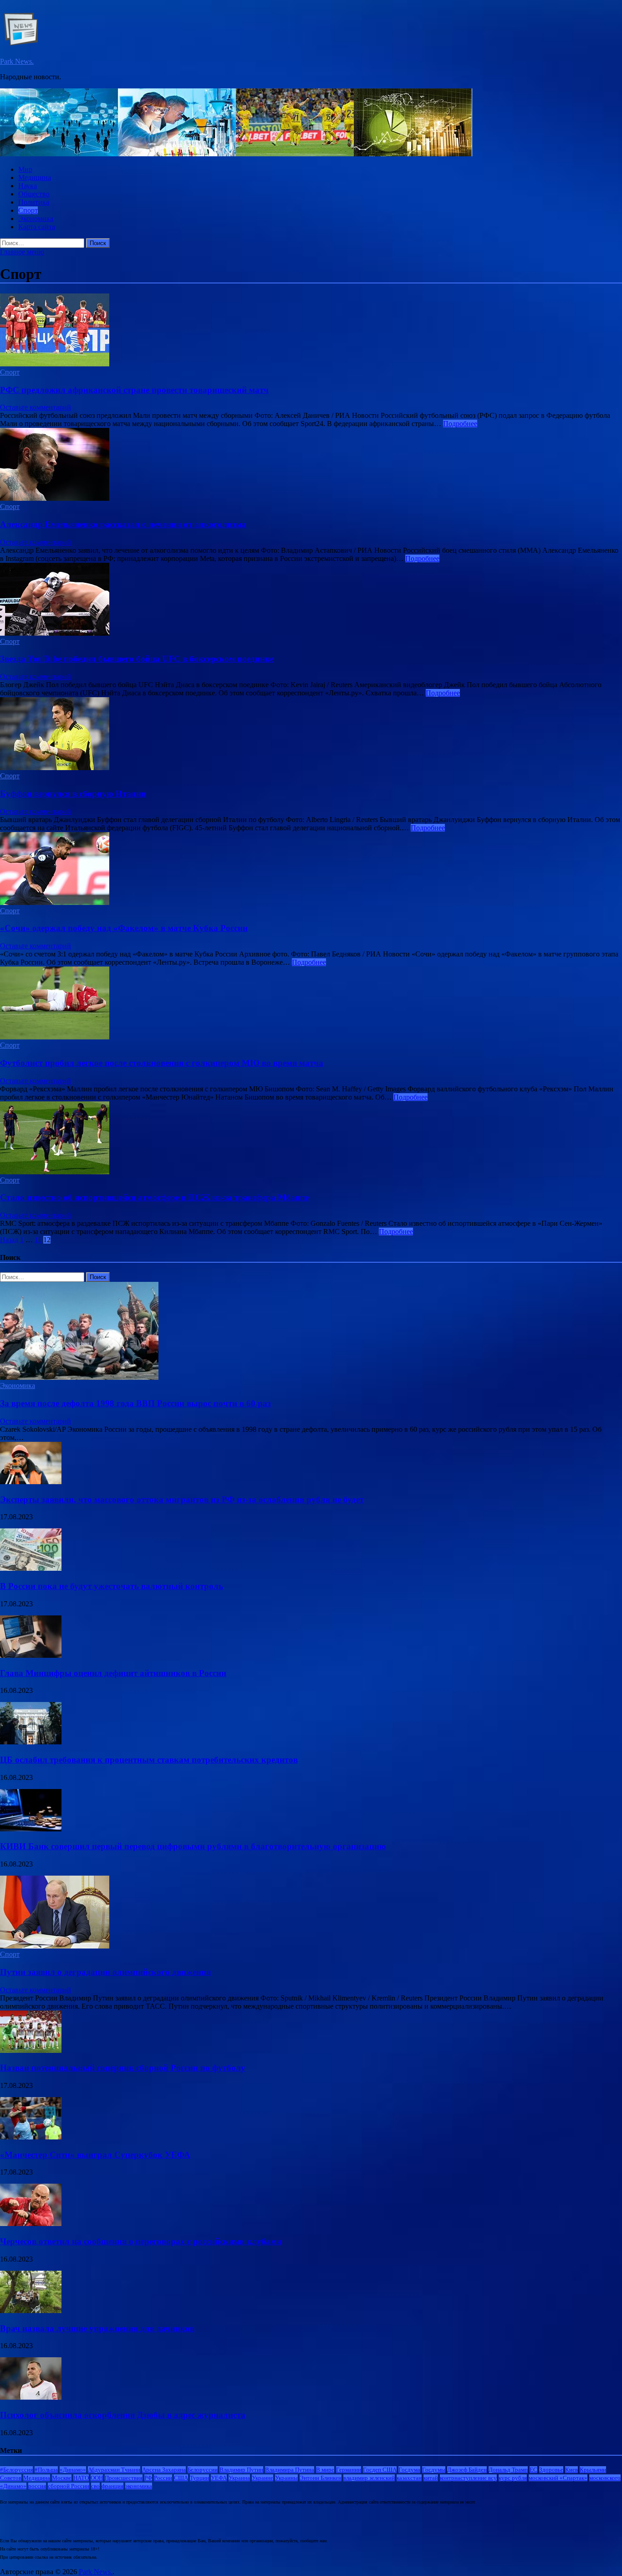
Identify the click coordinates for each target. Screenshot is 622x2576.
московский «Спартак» (558, 2478)
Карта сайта (37, 227)
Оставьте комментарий (36, 407)
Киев (571, 2470)
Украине (263, 2478)
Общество (34, 194)
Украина (239, 2478)
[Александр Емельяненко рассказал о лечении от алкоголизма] (311, 465)
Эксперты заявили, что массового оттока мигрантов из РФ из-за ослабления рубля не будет (182, 1499)
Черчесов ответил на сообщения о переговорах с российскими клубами (141, 2241)
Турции (199, 2478)
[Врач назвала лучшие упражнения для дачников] (31, 2311)
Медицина (35, 177)
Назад (9, 1240)
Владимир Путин (241, 2470)
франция (112, 2486)
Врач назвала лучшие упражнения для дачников (97, 2328)
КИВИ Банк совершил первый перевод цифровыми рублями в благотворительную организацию (193, 1846)
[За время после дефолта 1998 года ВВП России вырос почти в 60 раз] (79, 1377)
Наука (28, 186)
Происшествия (124, 2478)
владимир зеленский (369, 2478)
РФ (148, 2478)
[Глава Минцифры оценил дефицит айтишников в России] (31, 1655)
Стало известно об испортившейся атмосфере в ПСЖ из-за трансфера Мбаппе (154, 1197)
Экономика (36, 219)
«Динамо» (73, 2470)
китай (431, 2478)
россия (37, 2486)
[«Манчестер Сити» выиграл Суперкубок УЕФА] (31, 2137)
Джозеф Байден (467, 2470)
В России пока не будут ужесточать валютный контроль (112, 1586)
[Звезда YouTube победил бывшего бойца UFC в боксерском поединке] (311, 600)
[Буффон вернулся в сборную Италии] (311, 735)
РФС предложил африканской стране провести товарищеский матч (134, 390)
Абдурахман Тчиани (114, 2470)
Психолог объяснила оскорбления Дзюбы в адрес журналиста (123, 2415)
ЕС (533, 2470)
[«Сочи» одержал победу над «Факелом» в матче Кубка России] (311, 869)
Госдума (409, 2470)
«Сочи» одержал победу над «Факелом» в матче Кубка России (124, 928)
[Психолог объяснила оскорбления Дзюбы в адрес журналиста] (31, 2397)
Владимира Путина (290, 2470)
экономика (139, 2486)
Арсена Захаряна (164, 2470)
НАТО (81, 2478)
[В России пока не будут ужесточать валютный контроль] (31, 1568)
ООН (97, 2478)
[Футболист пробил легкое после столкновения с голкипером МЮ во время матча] (311, 1004)
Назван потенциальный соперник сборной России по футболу (123, 2068)
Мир (25, 169)
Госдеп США (380, 2470)
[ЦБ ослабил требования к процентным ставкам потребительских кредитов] (31, 1742)
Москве (62, 2478)
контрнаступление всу (468, 2478)
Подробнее (460, 424)
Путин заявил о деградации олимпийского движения (105, 1972)
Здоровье (551, 2470)
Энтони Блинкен (321, 2478)
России (163, 2478)
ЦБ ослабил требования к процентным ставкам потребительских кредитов (149, 1760)
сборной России (69, 2486)
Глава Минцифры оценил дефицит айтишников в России (113, 1673)
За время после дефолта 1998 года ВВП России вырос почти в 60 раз (135, 1403)
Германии (349, 2470)
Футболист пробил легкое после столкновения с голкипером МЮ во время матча (162, 1063)
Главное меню (22, 252)
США (181, 2478)
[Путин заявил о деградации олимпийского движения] (55, 1946)
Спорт (28, 210)
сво (95, 2486)
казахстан (409, 2478)
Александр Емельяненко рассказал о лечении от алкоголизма (123, 524)
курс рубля (513, 2478)
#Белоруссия (16, 2470)
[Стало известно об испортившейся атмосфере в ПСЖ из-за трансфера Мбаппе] (311, 1139)
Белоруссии (203, 2470)
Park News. (17, 61)
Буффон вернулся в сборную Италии (73, 794)
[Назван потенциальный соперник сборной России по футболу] (31, 2050)
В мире (325, 2470)
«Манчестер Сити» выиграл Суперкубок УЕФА (95, 2155)
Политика (34, 202)
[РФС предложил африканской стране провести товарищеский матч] (311, 331)
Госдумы (434, 2470)
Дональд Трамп (508, 2470)
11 (38, 1240)
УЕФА (219, 2478)
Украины (286, 2478)
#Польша (46, 2470)
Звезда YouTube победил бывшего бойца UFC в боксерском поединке (137, 659)
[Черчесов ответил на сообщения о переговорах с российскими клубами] (31, 2224)
